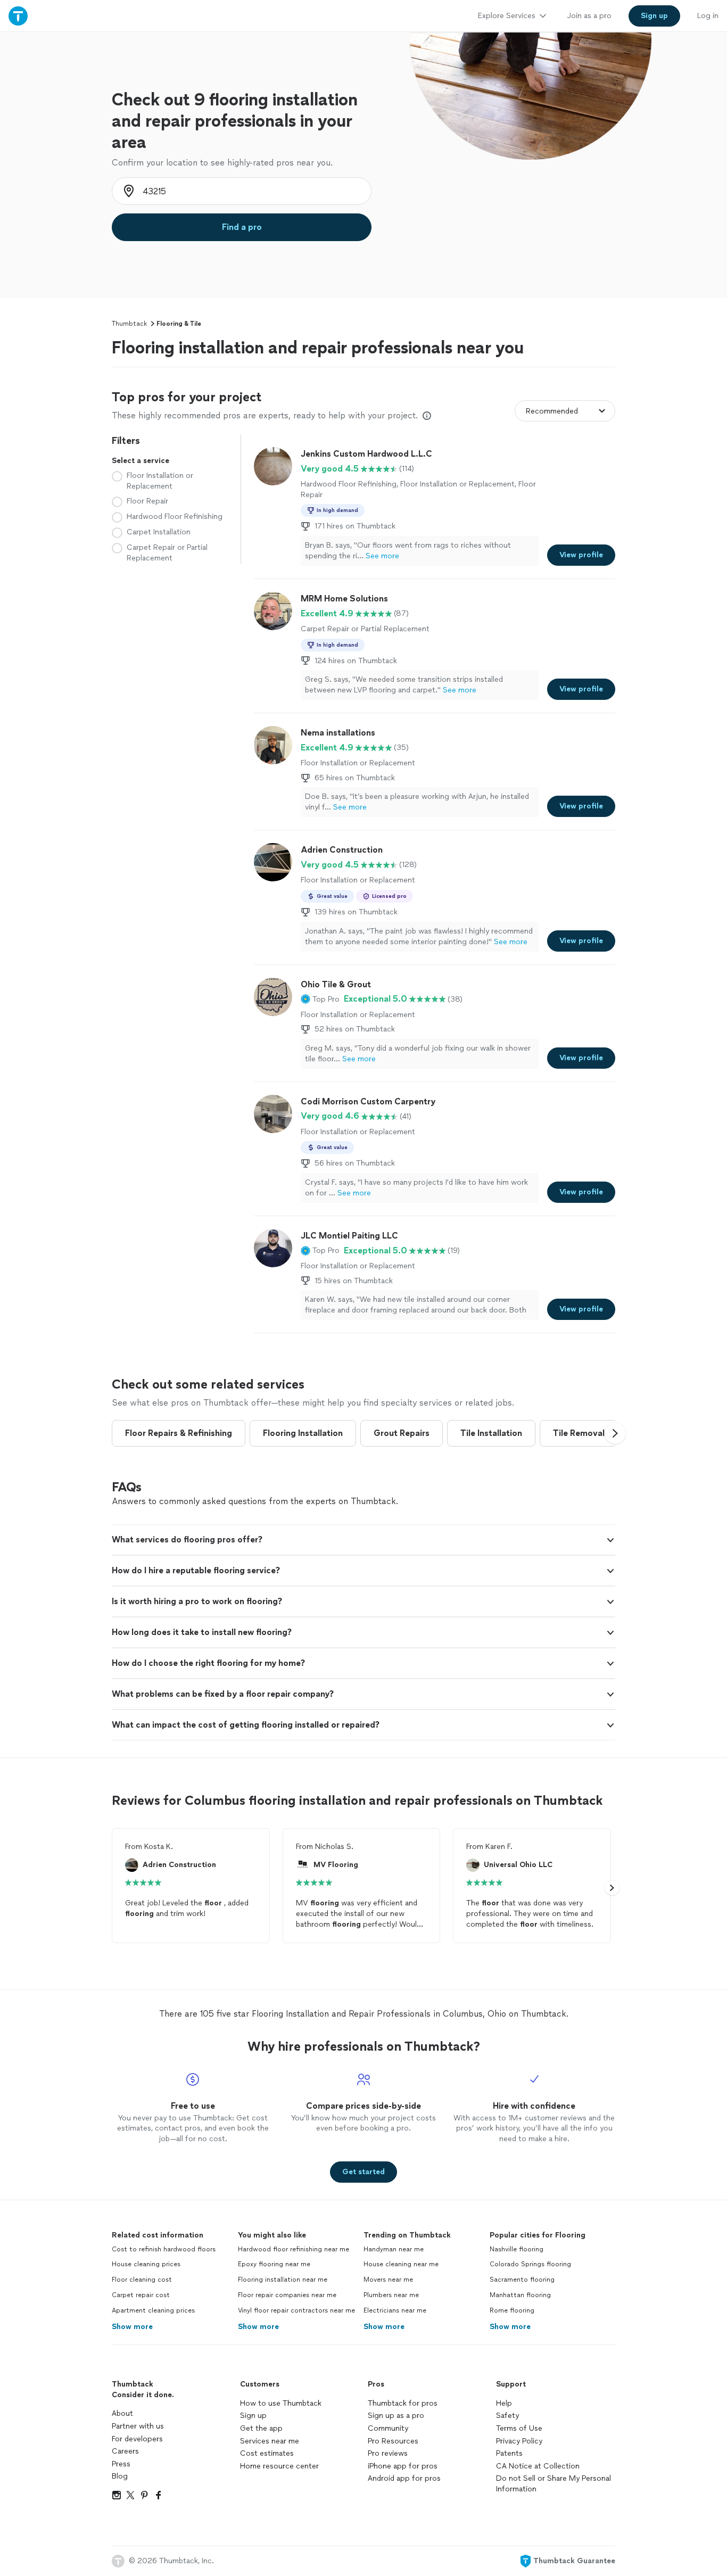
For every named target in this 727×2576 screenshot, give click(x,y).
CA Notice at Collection (538, 2466)
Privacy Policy (519, 2441)
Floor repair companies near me (287, 2295)
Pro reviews (388, 2453)
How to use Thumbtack (281, 2403)
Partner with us (138, 2426)
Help (504, 2403)
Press (121, 2464)
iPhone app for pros (403, 2466)
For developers (137, 2439)
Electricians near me (395, 2310)
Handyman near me (394, 2249)
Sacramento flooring (522, 2280)
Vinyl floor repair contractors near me (296, 2310)
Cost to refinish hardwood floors (164, 2249)
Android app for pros (404, 2478)
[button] (320, 999)
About (122, 2413)
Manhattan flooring (520, 2295)
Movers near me (388, 2280)
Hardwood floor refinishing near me (294, 2249)
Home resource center (279, 2466)
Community (388, 2428)
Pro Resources (393, 2441)
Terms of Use (519, 2428)
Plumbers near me (391, 2295)
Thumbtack (129, 324)
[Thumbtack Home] (18, 16)
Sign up (253, 2416)
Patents (509, 2453)
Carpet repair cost (141, 2295)
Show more (132, 2327)
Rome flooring (512, 2310)
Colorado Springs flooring (530, 2264)
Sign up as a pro (396, 2416)
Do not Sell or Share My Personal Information (553, 2484)
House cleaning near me (401, 2264)
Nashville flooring (517, 2249)
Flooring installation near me (283, 2280)
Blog (120, 2476)
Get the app (261, 2428)
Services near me (270, 2441)
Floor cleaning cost (142, 2280)
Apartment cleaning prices (153, 2310)
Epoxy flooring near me (274, 2264)
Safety (507, 2416)
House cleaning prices (146, 2264)
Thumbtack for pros (403, 2403)
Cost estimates (267, 2453)
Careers (125, 2451)
